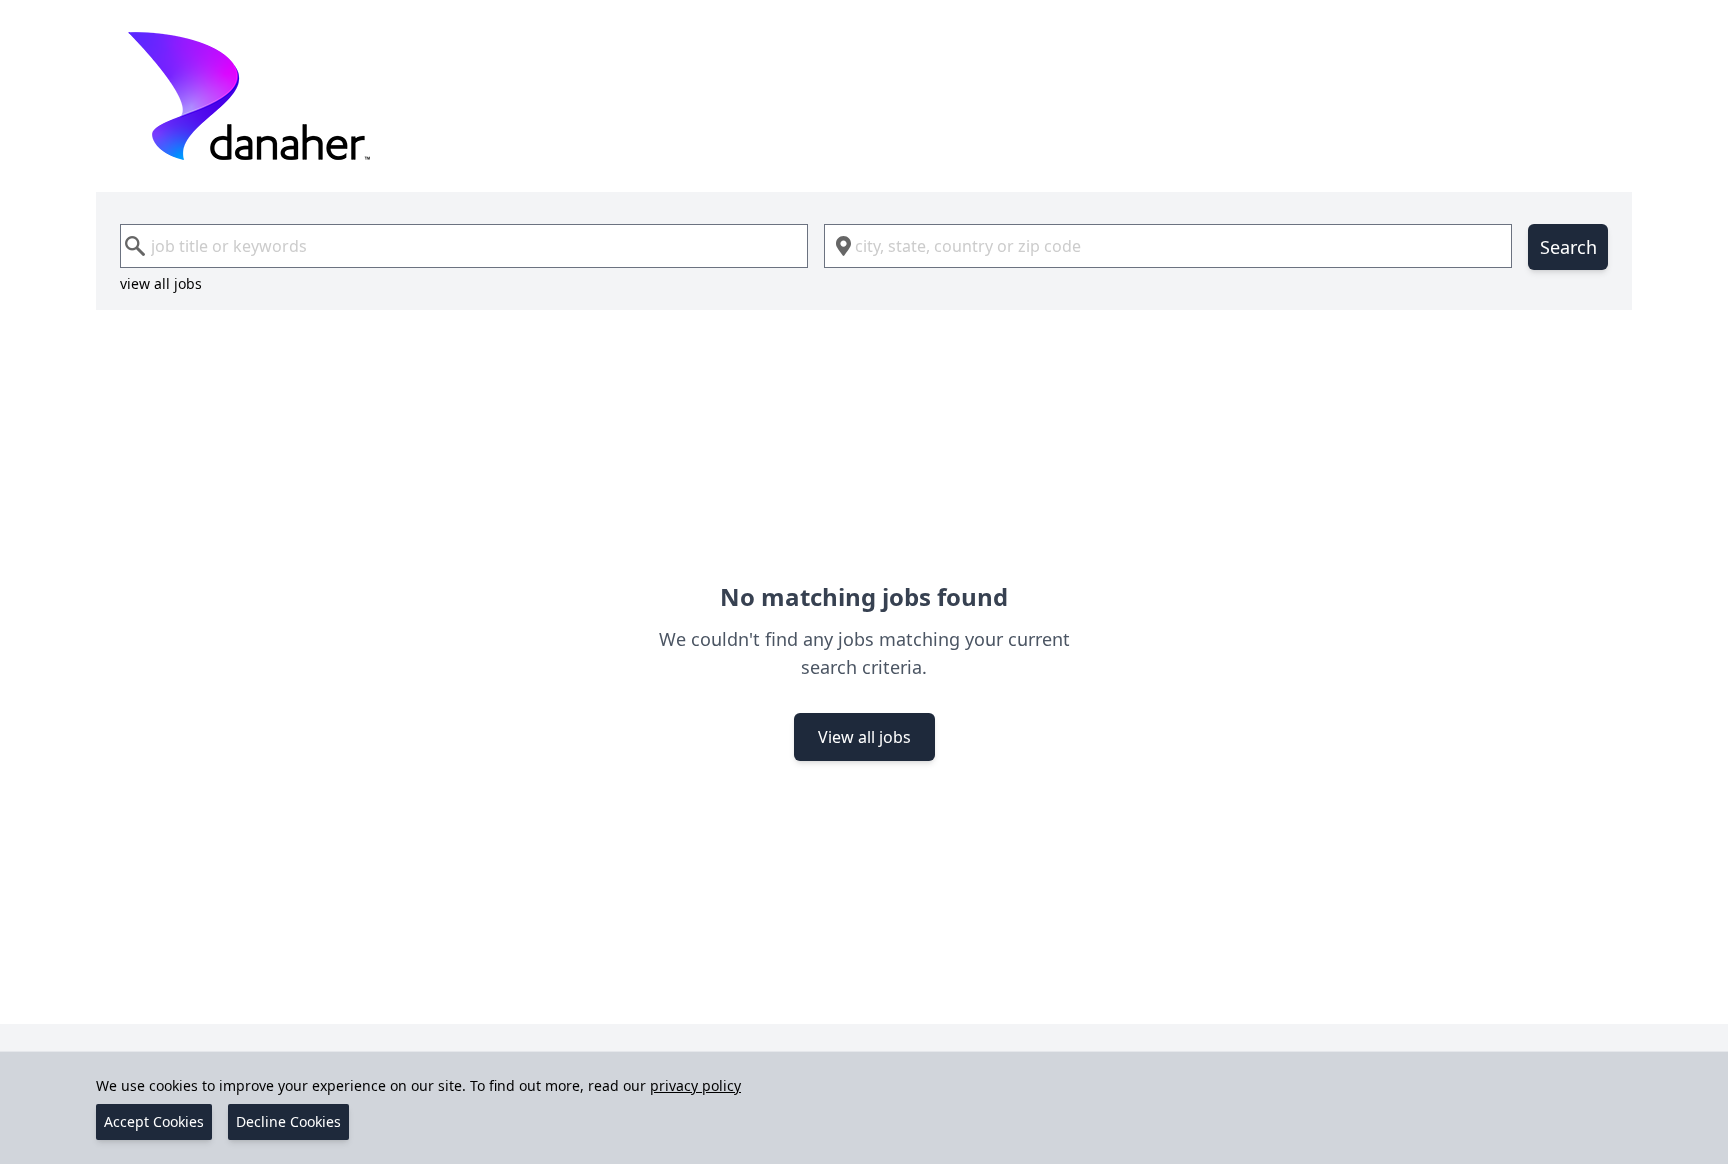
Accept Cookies (154, 1121)
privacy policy (695, 1085)
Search (1568, 247)
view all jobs (161, 283)
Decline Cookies (288, 1121)
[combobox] (464, 246)
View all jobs (864, 737)
